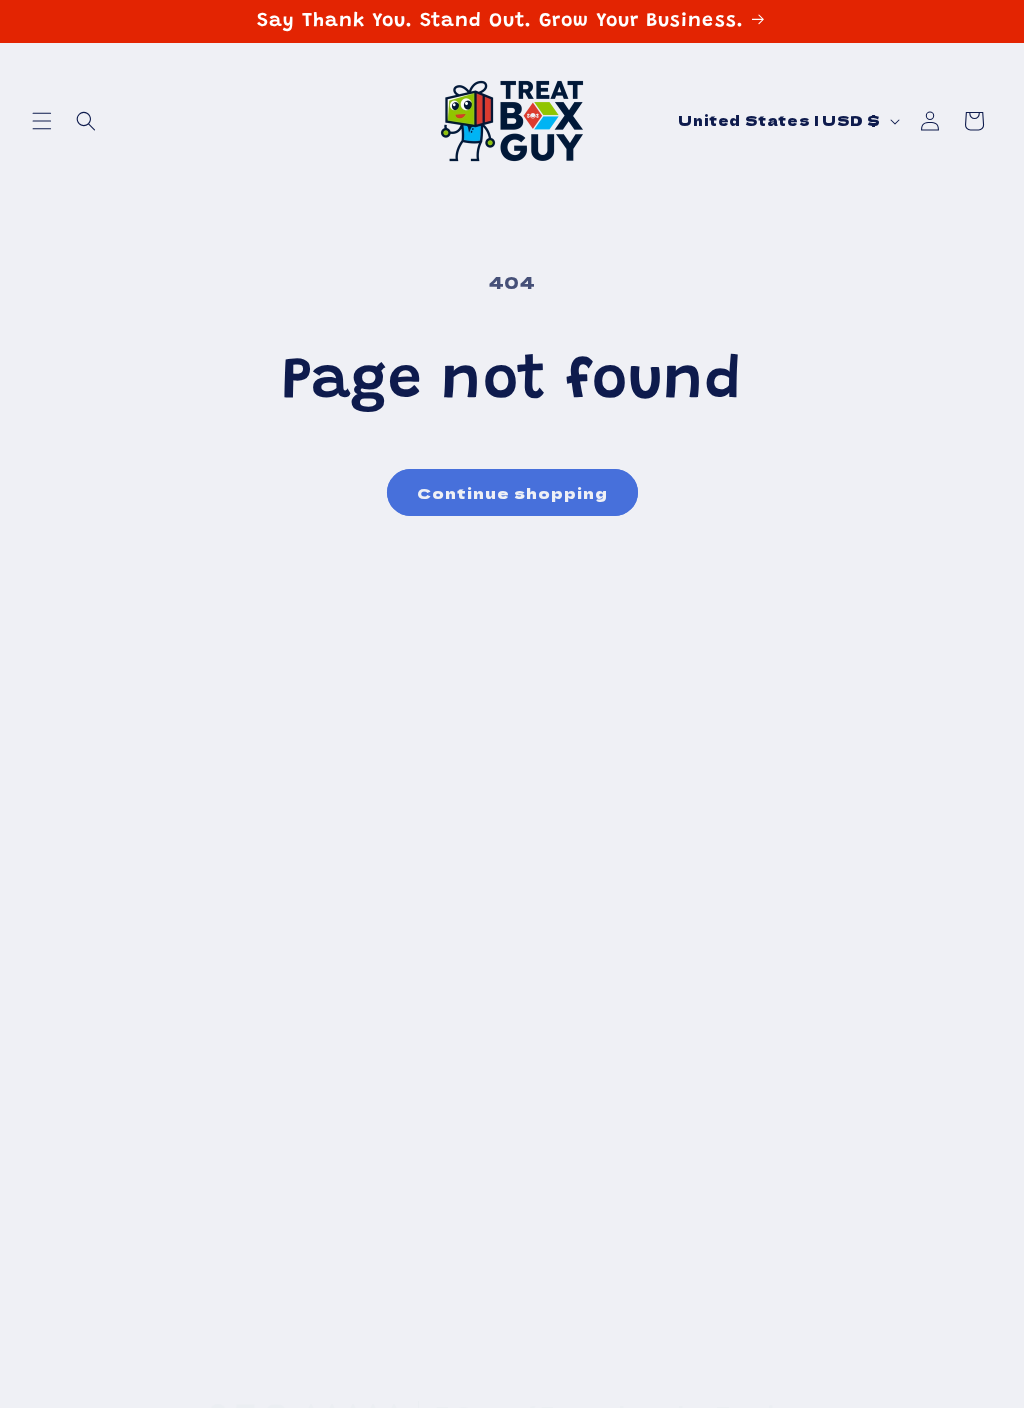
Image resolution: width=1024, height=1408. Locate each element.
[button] (42, 121)
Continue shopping (512, 492)
